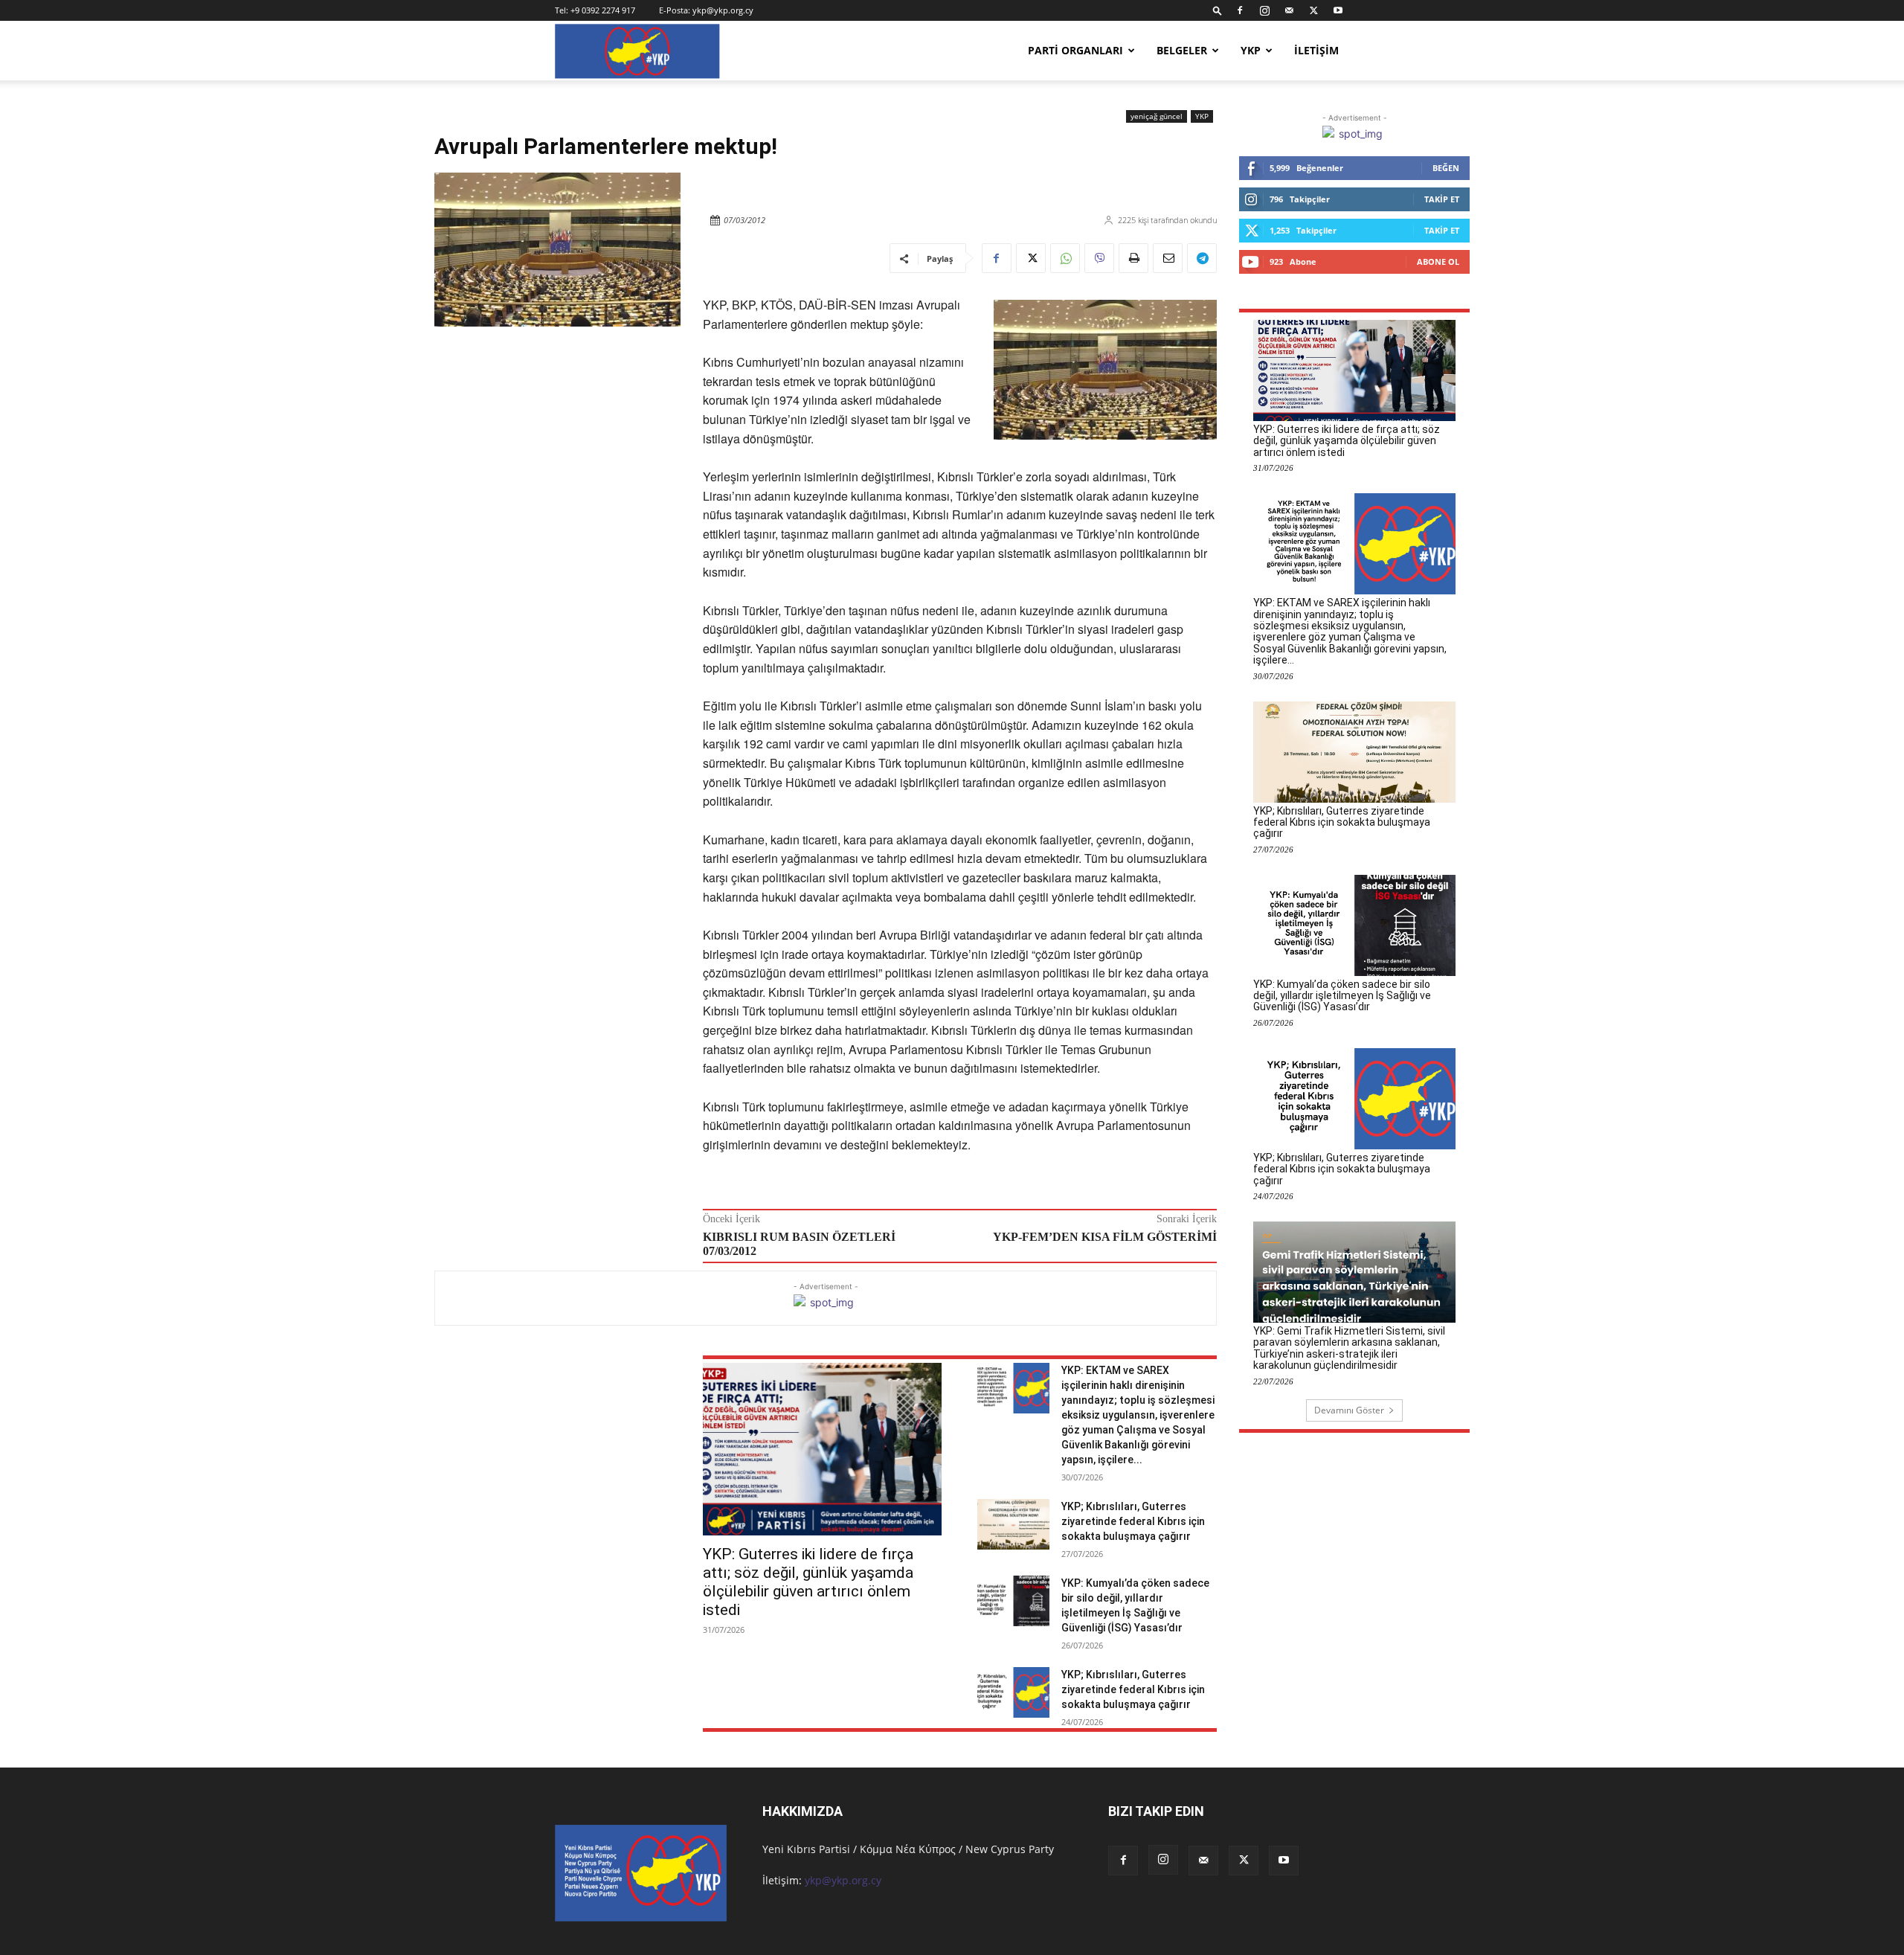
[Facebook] (1240, 10)
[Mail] (1289, 10)
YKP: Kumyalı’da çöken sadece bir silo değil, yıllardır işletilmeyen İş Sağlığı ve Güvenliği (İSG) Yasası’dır (1342, 996)
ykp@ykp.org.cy (723, 10)
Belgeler (1182, 50)
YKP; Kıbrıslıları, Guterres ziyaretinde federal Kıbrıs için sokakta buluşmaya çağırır (1133, 1521)
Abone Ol (1438, 261)
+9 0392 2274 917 (603, 10)
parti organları (1075, 50)
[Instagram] (1264, 10)
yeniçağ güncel (1157, 116)
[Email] (1168, 258)
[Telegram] (1202, 258)
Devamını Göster (1349, 1410)
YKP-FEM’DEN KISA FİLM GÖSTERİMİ (1105, 1237)
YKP (1251, 50)
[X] (1313, 10)
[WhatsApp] (1065, 258)
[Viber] (1099, 258)
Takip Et (1442, 199)
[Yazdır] (1133, 258)
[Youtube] (1338, 10)
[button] (1218, 10)
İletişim (1316, 50)
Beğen (1446, 168)
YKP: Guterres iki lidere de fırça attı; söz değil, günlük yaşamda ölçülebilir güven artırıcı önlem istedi (808, 1582)
